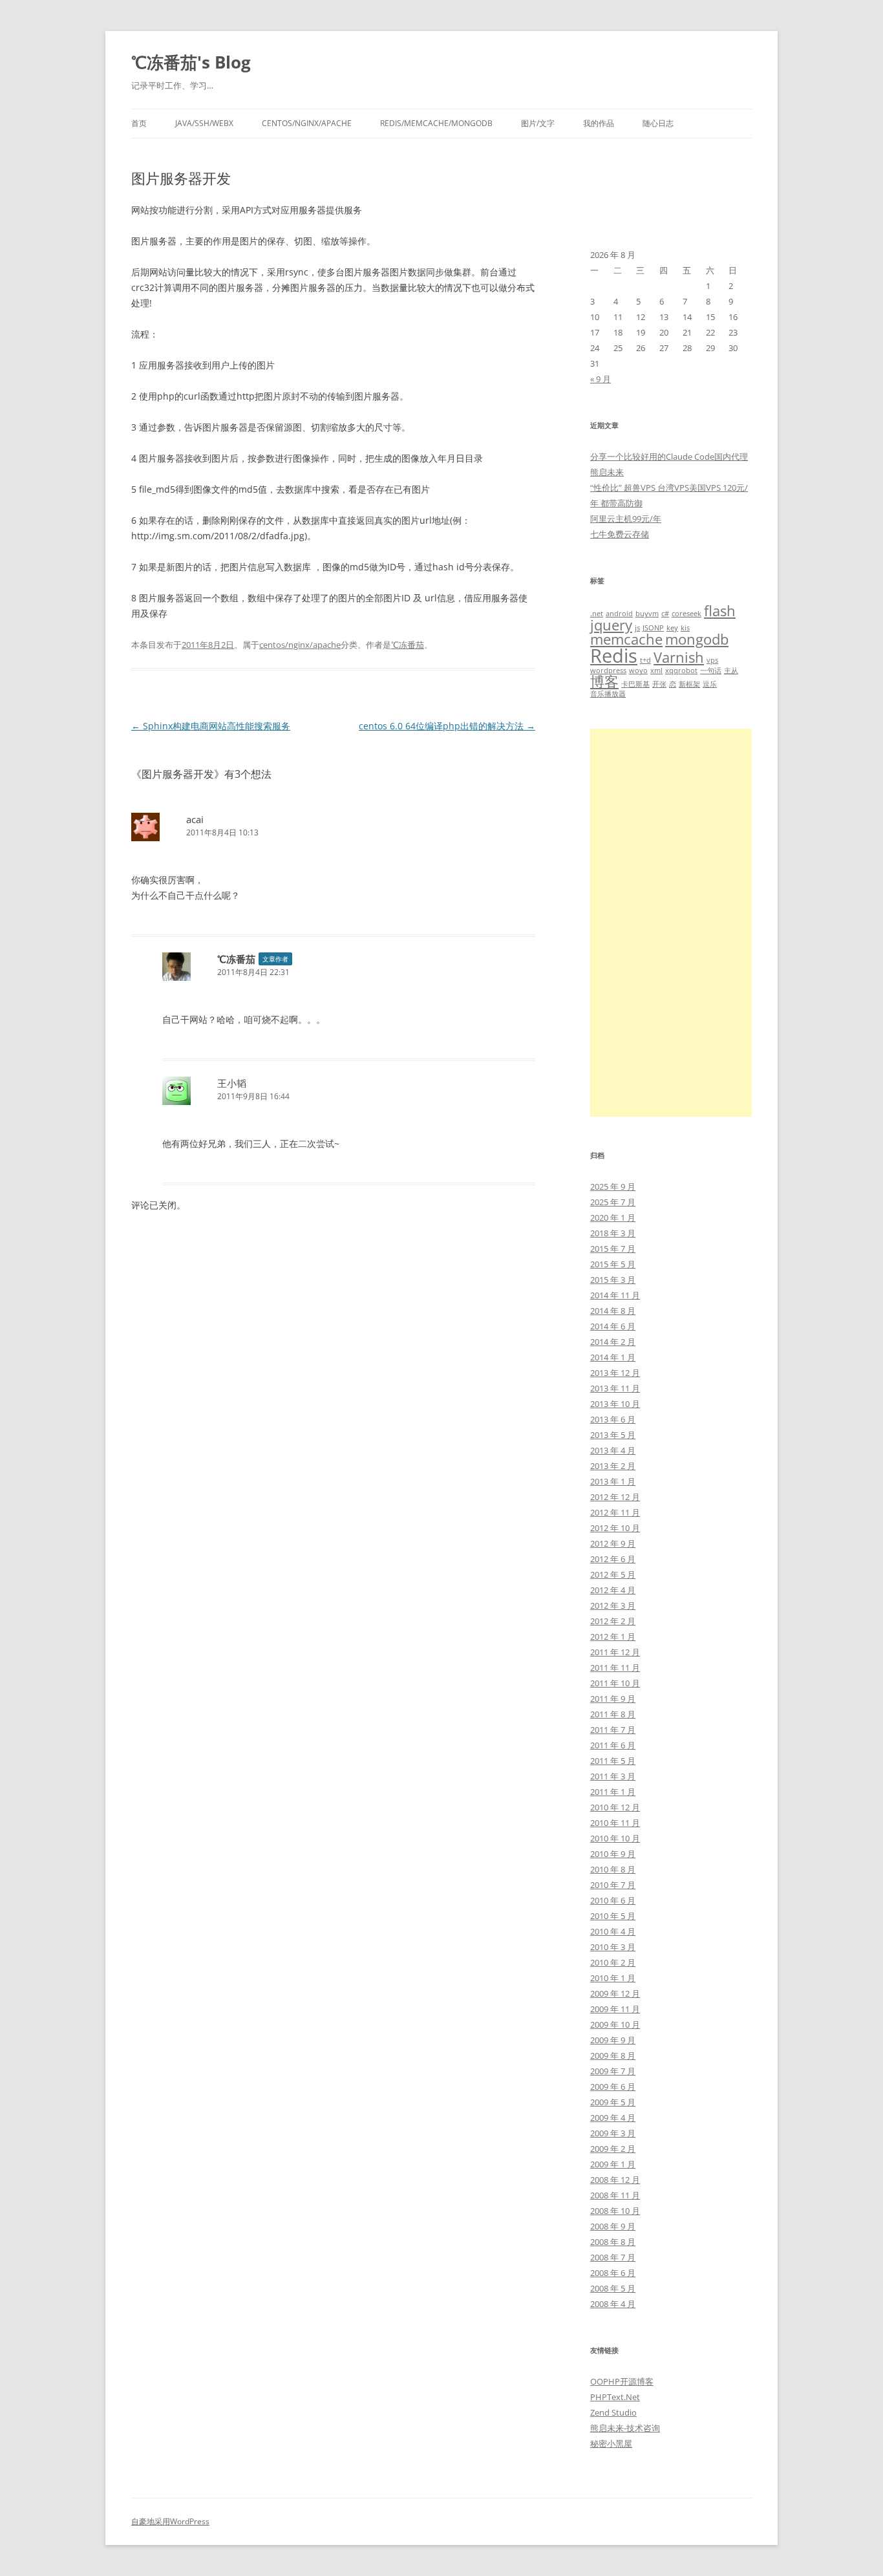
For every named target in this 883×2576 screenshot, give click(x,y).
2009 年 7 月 (613, 2071)
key (672, 628)
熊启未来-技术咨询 (625, 2428)
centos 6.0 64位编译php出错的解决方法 (447, 726)
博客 (604, 681)
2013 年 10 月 (615, 1404)
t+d (645, 660)
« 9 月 (601, 379)
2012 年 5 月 (613, 1574)
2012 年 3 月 (613, 1605)
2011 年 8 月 (613, 1714)
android (619, 614)
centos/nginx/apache (307, 123)
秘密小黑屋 (611, 2443)
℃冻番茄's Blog (191, 62)
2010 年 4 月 (613, 1931)
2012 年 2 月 (613, 1621)
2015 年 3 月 (613, 1280)
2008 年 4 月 (613, 2304)
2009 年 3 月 (613, 2133)
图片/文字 (538, 123)
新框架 (689, 684)
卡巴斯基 (635, 684)
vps (712, 660)
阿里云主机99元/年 (626, 519)
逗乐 (710, 684)
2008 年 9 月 (613, 2226)
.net (597, 614)
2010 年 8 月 (613, 1869)
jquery (611, 625)
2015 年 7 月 (613, 1249)
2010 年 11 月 (615, 1823)
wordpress (608, 671)
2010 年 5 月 (613, 1916)
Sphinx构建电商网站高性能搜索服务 (211, 726)
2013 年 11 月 (615, 1388)
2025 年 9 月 (613, 1186)
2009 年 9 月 (613, 2040)
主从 (731, 671)
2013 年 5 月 (613, 1435)
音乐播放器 (608, 694)
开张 (659, 684)
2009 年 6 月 (613, 2087)
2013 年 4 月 (613, 1450)
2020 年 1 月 (613, 1218)
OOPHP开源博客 (622, 2381)
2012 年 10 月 (615, 1528)
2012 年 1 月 (613, 1637)
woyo (638, 671)
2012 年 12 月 (615, 1497)
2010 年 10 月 (615, 1838)
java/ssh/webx (204, 123)
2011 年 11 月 (615, 1668)
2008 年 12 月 (615, 2180)
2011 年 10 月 (615, 1683)
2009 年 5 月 (613, 2102)
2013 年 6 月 (613, 1419)
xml (656, 671)
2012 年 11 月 (615, 1512)
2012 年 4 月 (613, 1590)
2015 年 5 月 (613, 1264)
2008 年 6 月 (613, 2273)
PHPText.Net (615, 2397)
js (637, 628)
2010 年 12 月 (615, 1807)
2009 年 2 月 (613, 2149)
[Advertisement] (671, 923)
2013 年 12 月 (615, 1373)
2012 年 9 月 (613, 1543)
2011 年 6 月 (613, 1745)
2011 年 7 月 (613, 1730)
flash (720, 611)
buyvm (647, 614)
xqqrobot (681, 671)
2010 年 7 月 (613, 1885)
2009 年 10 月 (615, 2024)
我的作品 (599, 123)
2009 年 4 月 (613, 2118)
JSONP (653, 628)
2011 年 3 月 (613, 1776)
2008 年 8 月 (613, 2242)
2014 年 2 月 (613, 1342)
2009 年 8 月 (613, 2055)
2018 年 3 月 (613, 1233)
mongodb (697, 639)
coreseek (686, 614)
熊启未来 (607, 472)
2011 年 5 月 (613, 1761)
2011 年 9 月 (613, 1699)
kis (685, 628)
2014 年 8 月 (613, 1311)
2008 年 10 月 (615, 2211)
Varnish (679, 657)
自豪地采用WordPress (170, 2521)
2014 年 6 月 (613, 1326)
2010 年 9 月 (613, 1854)
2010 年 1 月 (613, 1978)
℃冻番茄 (408, 645)
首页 (139, 123)
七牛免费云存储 (620, 534)
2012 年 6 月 (613, 1559)
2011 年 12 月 (615, 1652)
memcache (626, 639)
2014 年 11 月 (615, 1295)
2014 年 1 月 (613, 1357)
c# (665, 614)
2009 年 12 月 (615, 1993)
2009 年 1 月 (613, 2164)
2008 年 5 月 (613, 2288)
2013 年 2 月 (613, 1466)
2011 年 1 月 (613, 1792)
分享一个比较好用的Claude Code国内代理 (669, 456)
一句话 (711, 671)
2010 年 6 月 (613, 1900)
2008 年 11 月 (615, 2195)
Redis (614, 656)
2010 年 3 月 (613, 1947)
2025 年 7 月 (613, 1202)
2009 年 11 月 (615, 2009)
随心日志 (658, 123)
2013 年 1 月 (613, 1481)
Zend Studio (613, 2412)
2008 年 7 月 (613, 2257)
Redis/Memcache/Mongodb (436, 123)
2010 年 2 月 (613, 1962)
